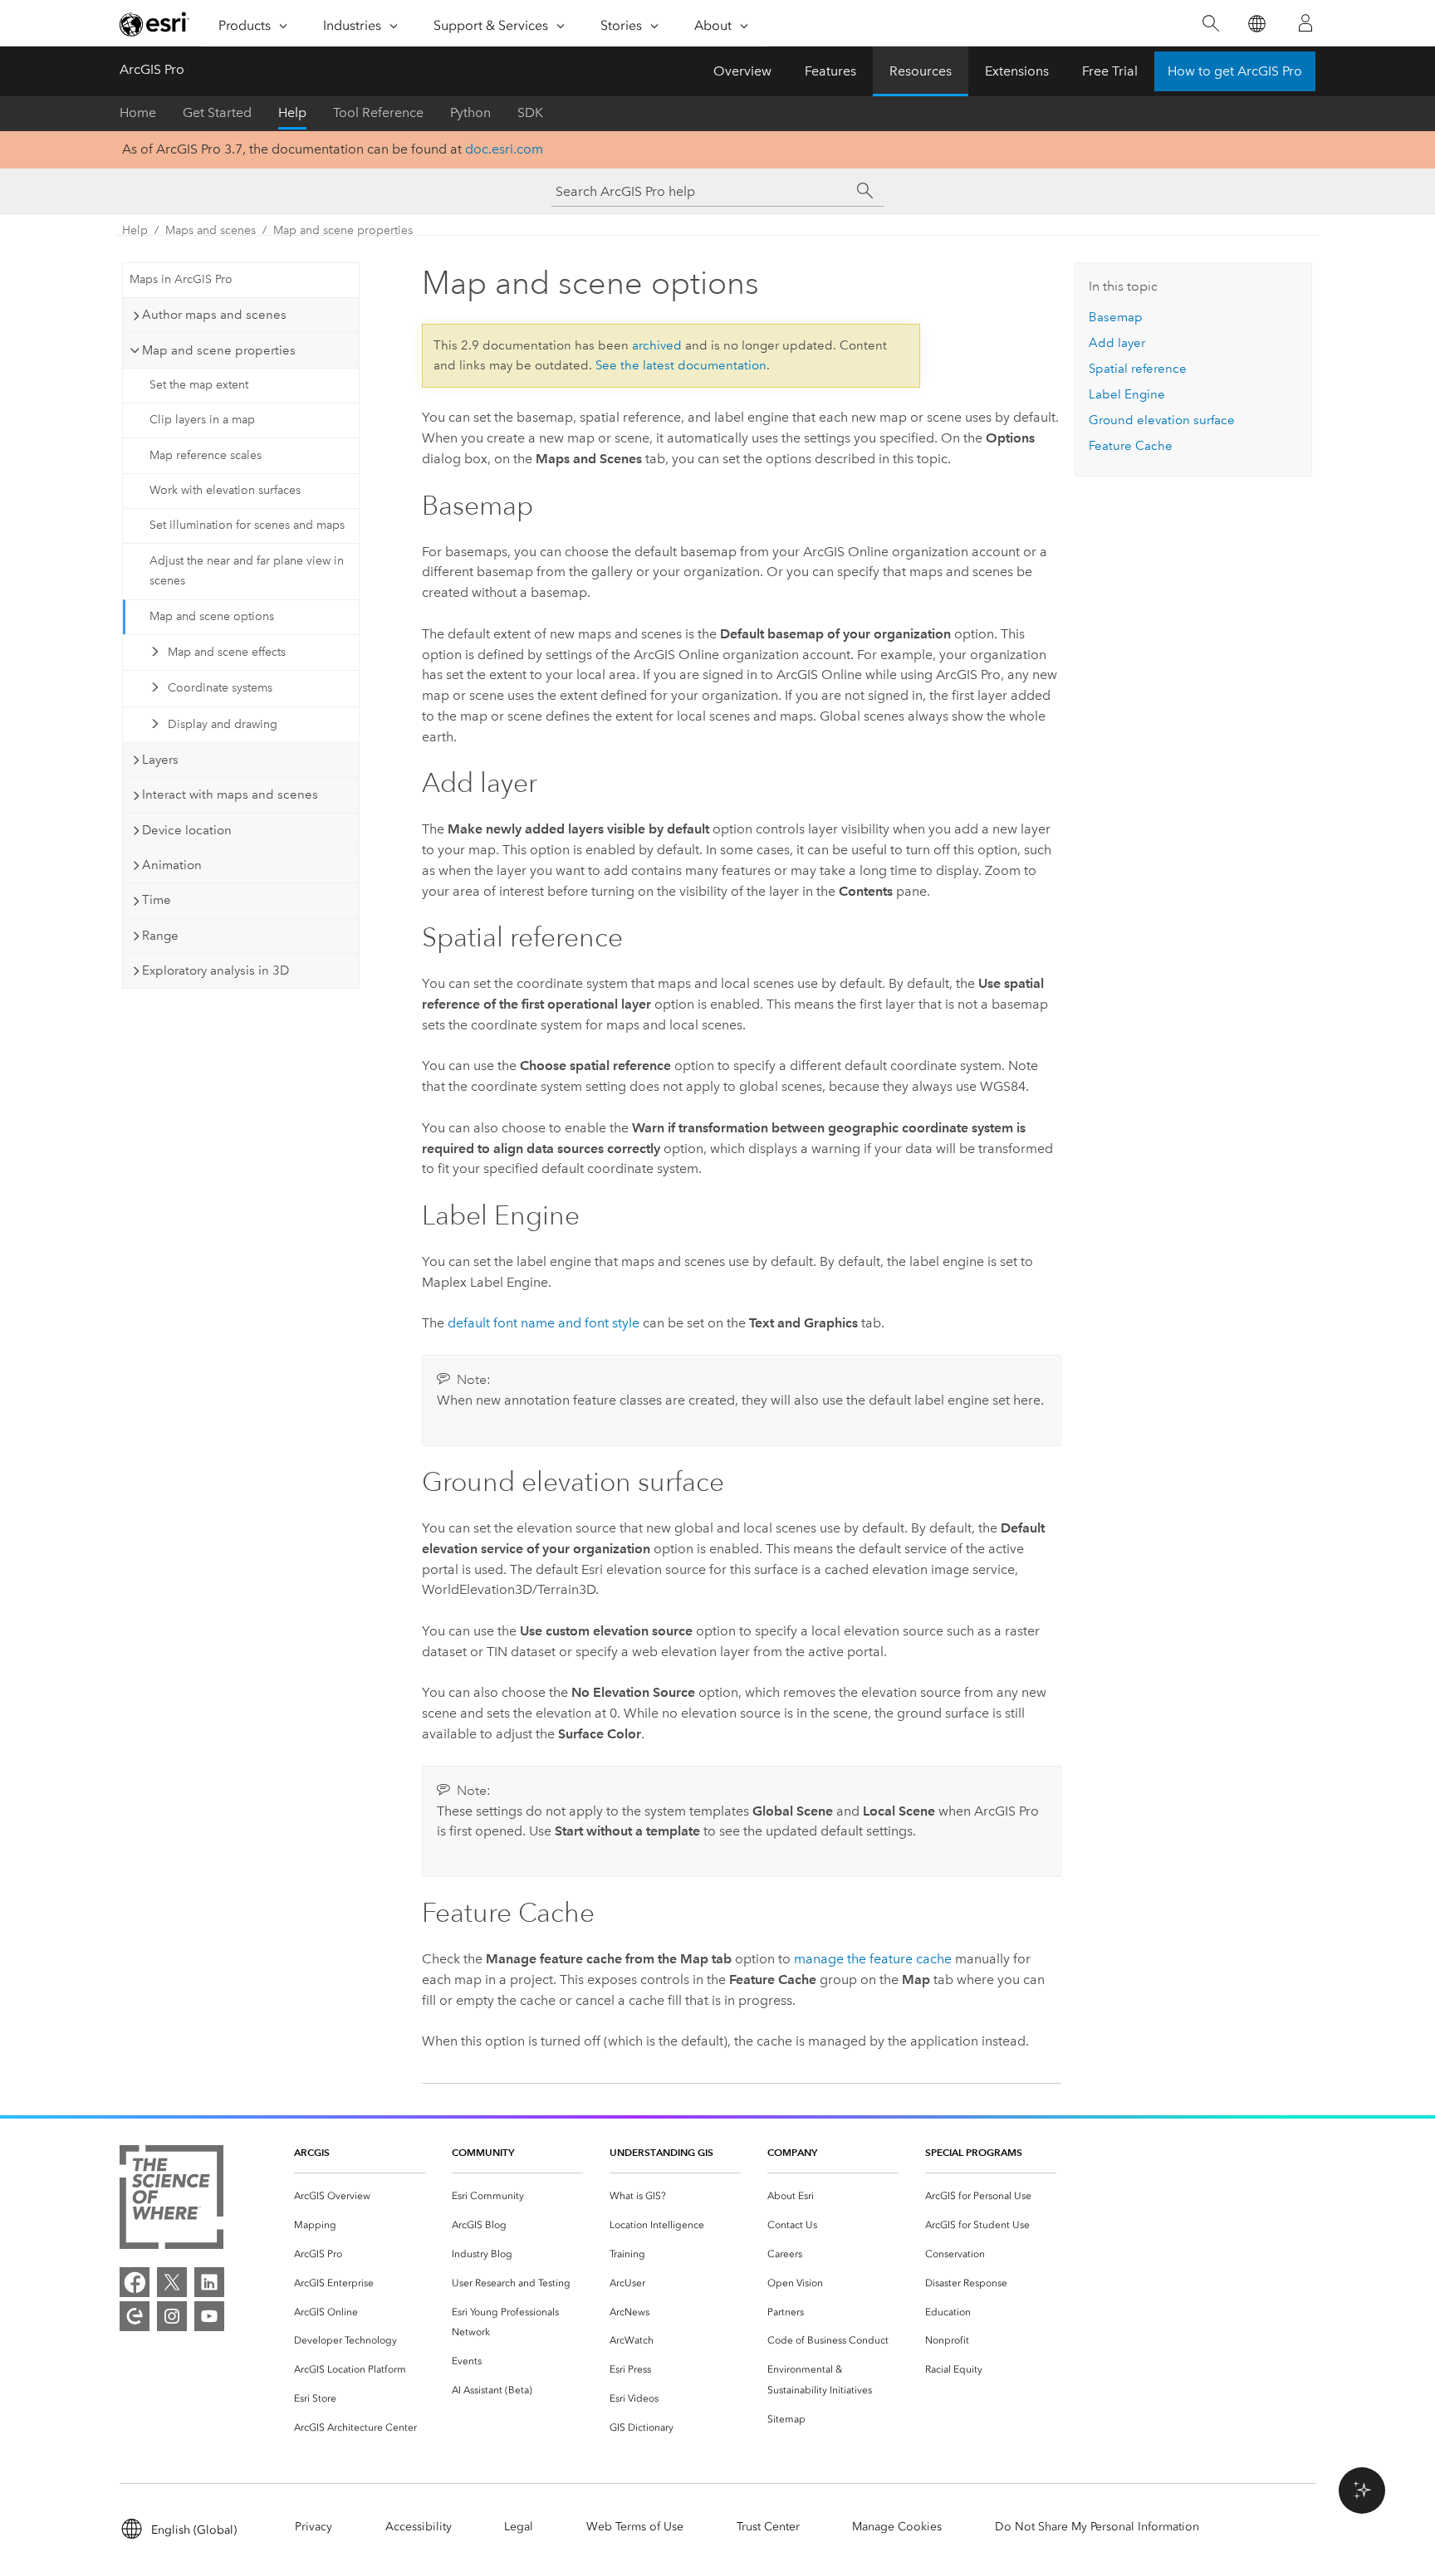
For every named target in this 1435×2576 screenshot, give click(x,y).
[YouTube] (209, 2316)
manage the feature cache (873, 1959)
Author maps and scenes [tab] (214, 315)
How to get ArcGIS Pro (1235, 71)
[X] (172, 2282)
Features (830, 71)
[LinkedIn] (209, 2282)
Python (470, 112)
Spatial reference (1138, 369)
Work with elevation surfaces (225, 490)
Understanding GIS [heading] (661, 2152)
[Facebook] (135, 2282)
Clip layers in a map (202, 420)
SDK (530, 112)
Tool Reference (378, 112)
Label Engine (1127, 394)
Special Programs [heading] (974, 2152)
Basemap (1116, 317)
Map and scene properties (343, 230)
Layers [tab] (160, 760)
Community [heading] (483, 2152)
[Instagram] (172, 2316)
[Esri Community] (135, 2316)
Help (292, 112)
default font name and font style (544, 1323)
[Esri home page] (154, 24)
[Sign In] (1305, 23)
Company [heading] (792, 2152)
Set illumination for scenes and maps (247, 525)
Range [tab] (160, 936)
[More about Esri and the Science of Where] (171, 2200)
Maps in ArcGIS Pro (181, 279)
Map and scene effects (227, 652)
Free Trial (1110, 71)
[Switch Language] (1256, 24)
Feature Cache (1131, 446)
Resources (921, 71)
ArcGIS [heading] (312, 2152)
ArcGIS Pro (152, 69)
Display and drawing (223, 724)
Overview (742, 71)
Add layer (1117, 343)
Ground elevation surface (1162, 420)
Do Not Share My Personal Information (1097, 2527)
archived (657, 345)
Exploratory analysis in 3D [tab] (215, 970)
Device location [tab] (187, 830)
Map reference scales (206, 455)
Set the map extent (199, 385)
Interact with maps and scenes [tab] (230, 794)
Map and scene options (212, 616)
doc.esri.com (504, 149)
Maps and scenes (211, 230)
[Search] (1210, 24)
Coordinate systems (220, 688)
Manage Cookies (897, 2527)
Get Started (217, 112)
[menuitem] (360, 2196)
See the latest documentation (681, 365)
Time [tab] (157, 900)
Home (138, 112)
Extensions (1017, 71)
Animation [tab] (172, 865)
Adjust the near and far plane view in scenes (247, 571)
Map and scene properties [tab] (219, 350)
